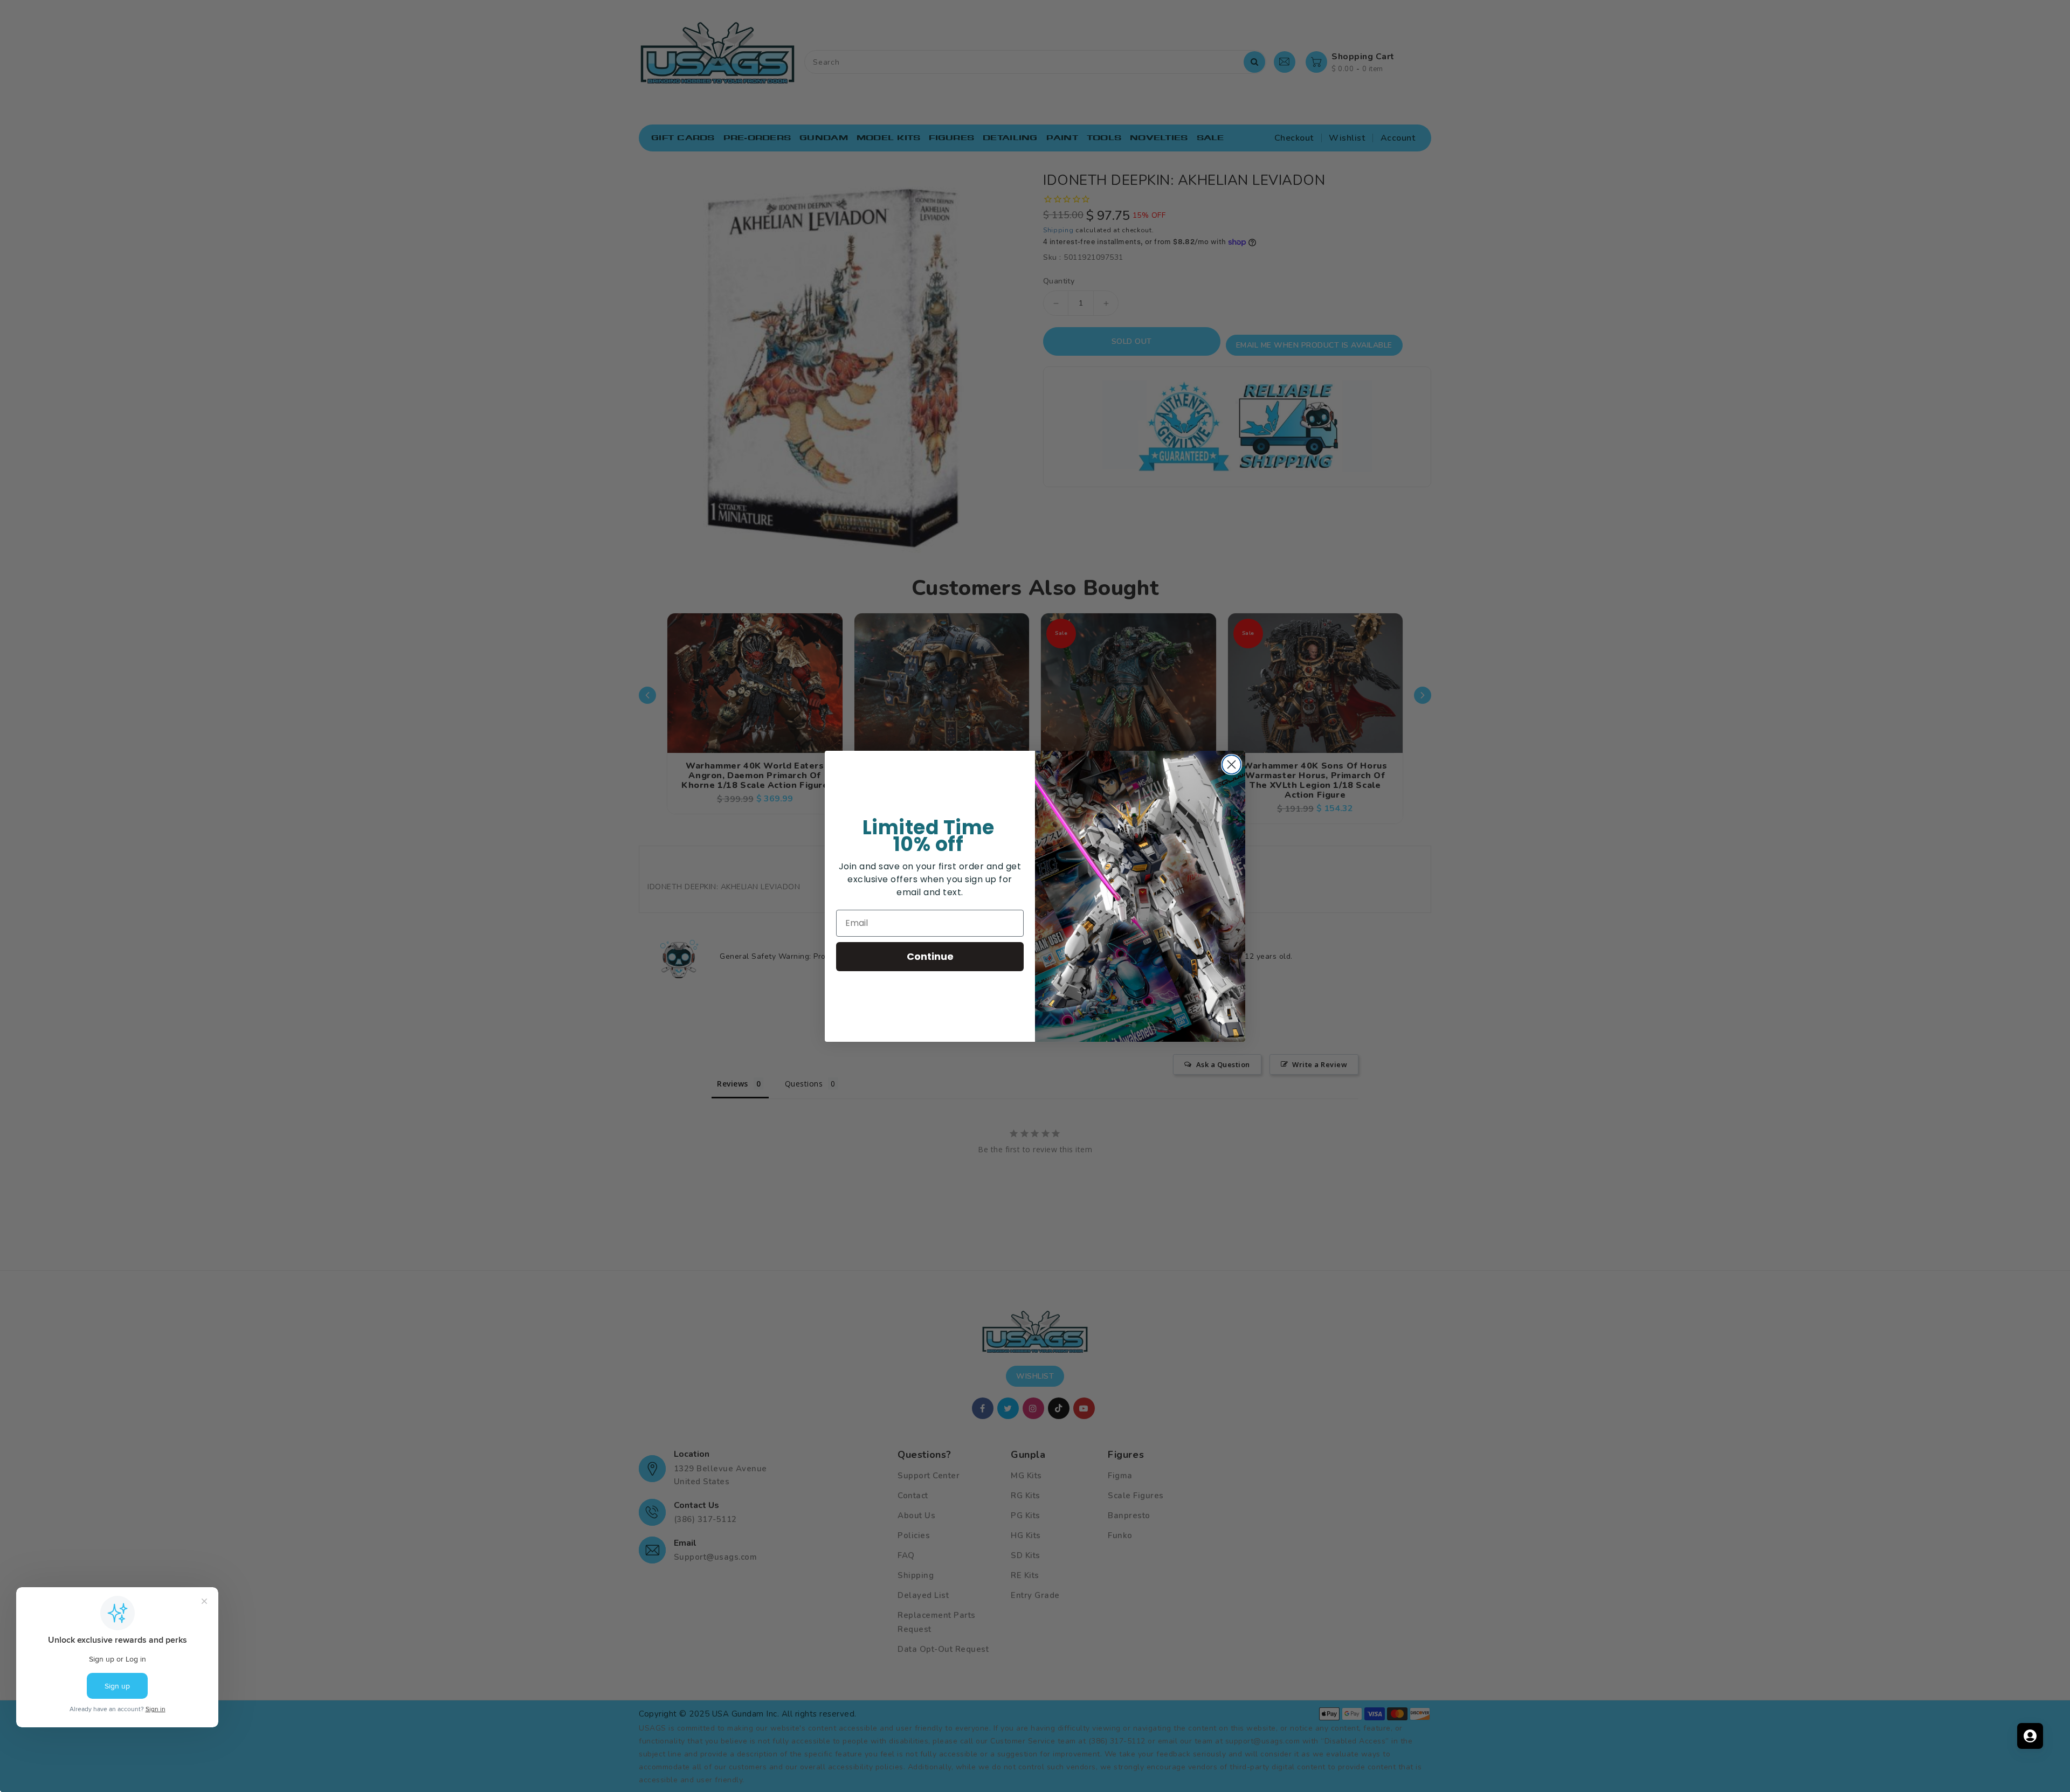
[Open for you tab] (2030, 1736)
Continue (930, 956)
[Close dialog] (1231, 764)
